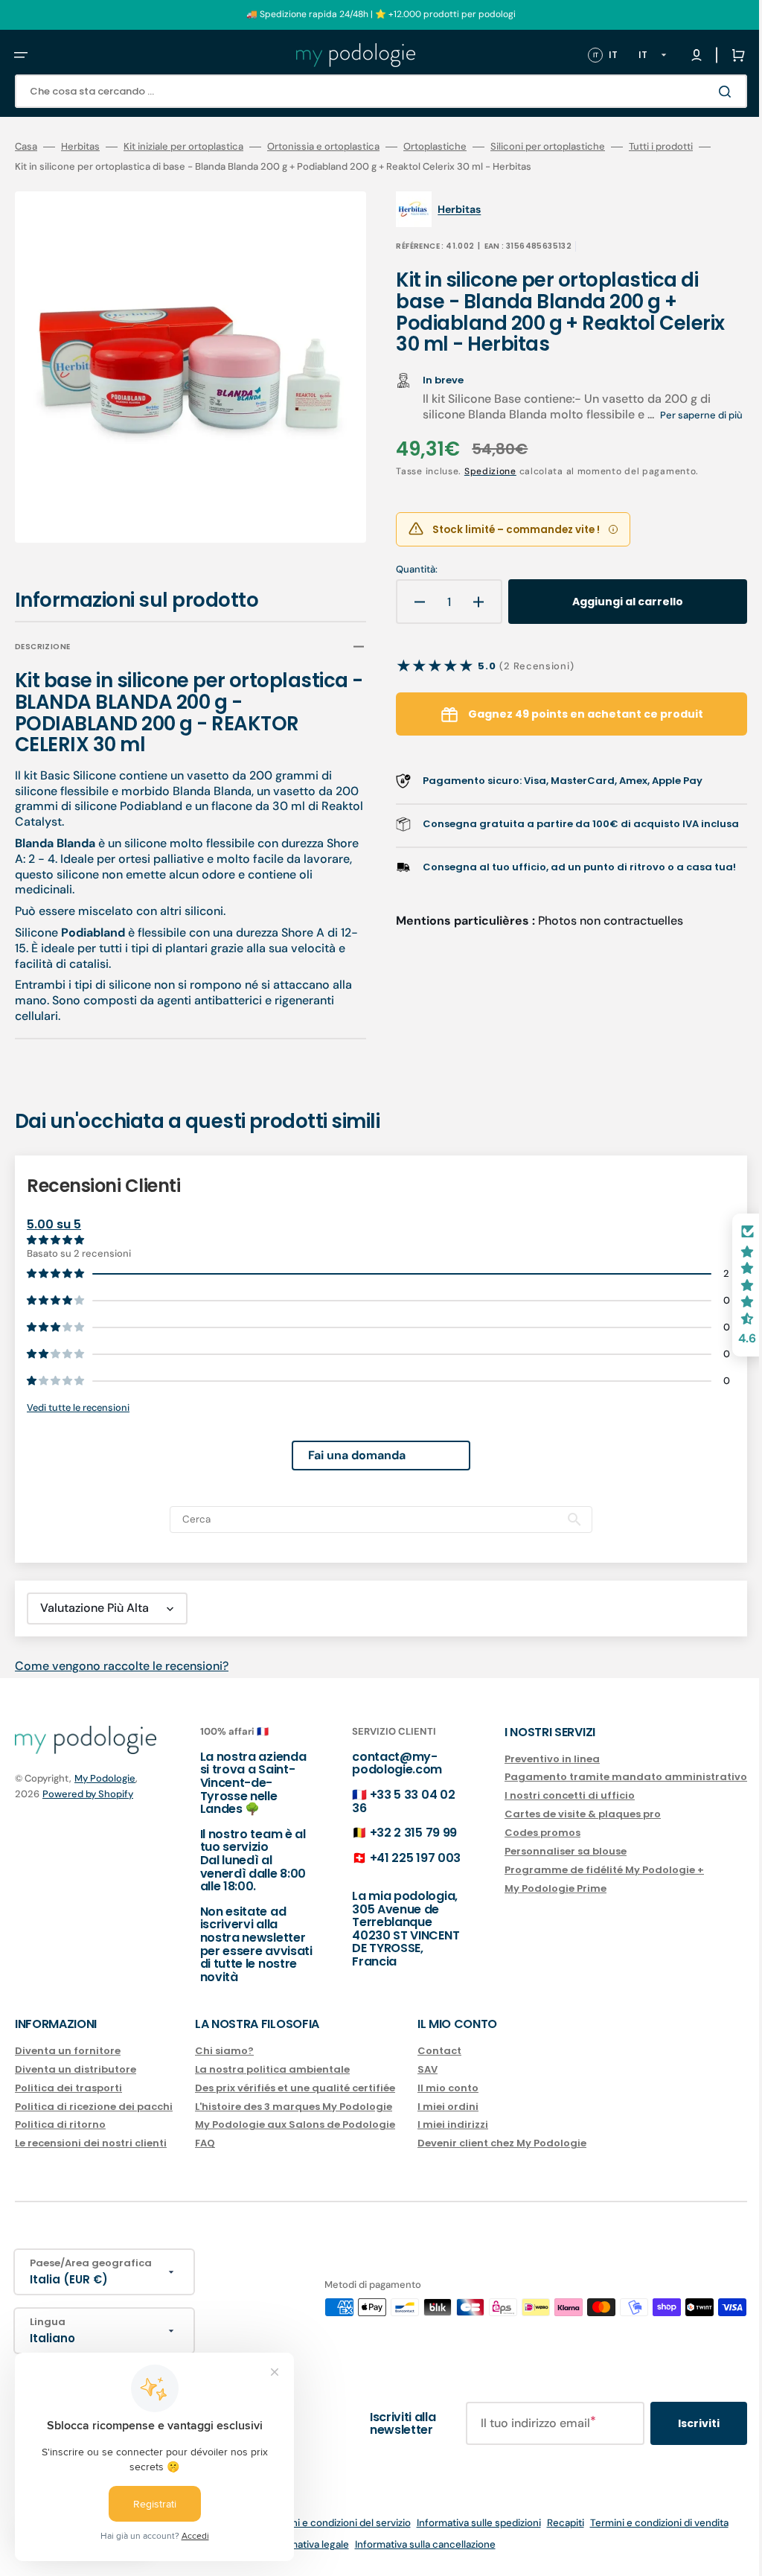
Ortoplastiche (435, 147)
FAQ (205, 2143)
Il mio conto (448, 2088)
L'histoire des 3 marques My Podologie (294, 2107)
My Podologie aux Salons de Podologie (295, 2124)
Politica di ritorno (60, 2124)
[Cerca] (705, 92)
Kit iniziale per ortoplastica (183, 147)
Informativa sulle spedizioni (468, 2523)
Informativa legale (297, 2544)
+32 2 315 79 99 (398, 1833)
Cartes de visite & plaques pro (560, 1814)
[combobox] (370, 91)
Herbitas (80, 147)
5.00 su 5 (54, 1214)
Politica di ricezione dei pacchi (94, 2107)
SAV (428, 2069)
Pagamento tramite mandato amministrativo (603, 1777)
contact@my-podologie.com (382, 1763)
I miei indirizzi (453, 2124)
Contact (439, 2051)
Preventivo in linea (530, 1760)
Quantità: (406, 586)
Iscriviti (676, 2423)
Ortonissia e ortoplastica (323, 147)
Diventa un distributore (76, 2069)
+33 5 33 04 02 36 (388, 1801)
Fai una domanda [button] (346, 1445)
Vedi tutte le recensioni (78, 1397)
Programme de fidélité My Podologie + (582, 1870)
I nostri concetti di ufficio (547, 1795)
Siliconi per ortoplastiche (548, 147)
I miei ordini (448, 2107)
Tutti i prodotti (661, 147)
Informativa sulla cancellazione (414, 2544)
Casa (26, 147)
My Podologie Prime (533, 1888)
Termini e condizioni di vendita (648, 2523)
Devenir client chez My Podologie (502, 2143)
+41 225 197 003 (400, 1858)
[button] (21, 55)
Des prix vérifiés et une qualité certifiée (295, 2088)
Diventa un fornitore (68, 2051)
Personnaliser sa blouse (543, 1851)
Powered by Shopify (88, 1794)
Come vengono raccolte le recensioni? (122, 1655)
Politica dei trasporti (68, 2088)
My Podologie (105, 1778)
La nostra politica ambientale (272, 2069)
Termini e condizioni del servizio (327, 2523)
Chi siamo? (224, 2051)
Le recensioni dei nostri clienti (91, 2143)
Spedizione (479, 488)
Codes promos (520, 1833)
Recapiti (554, 2523)
